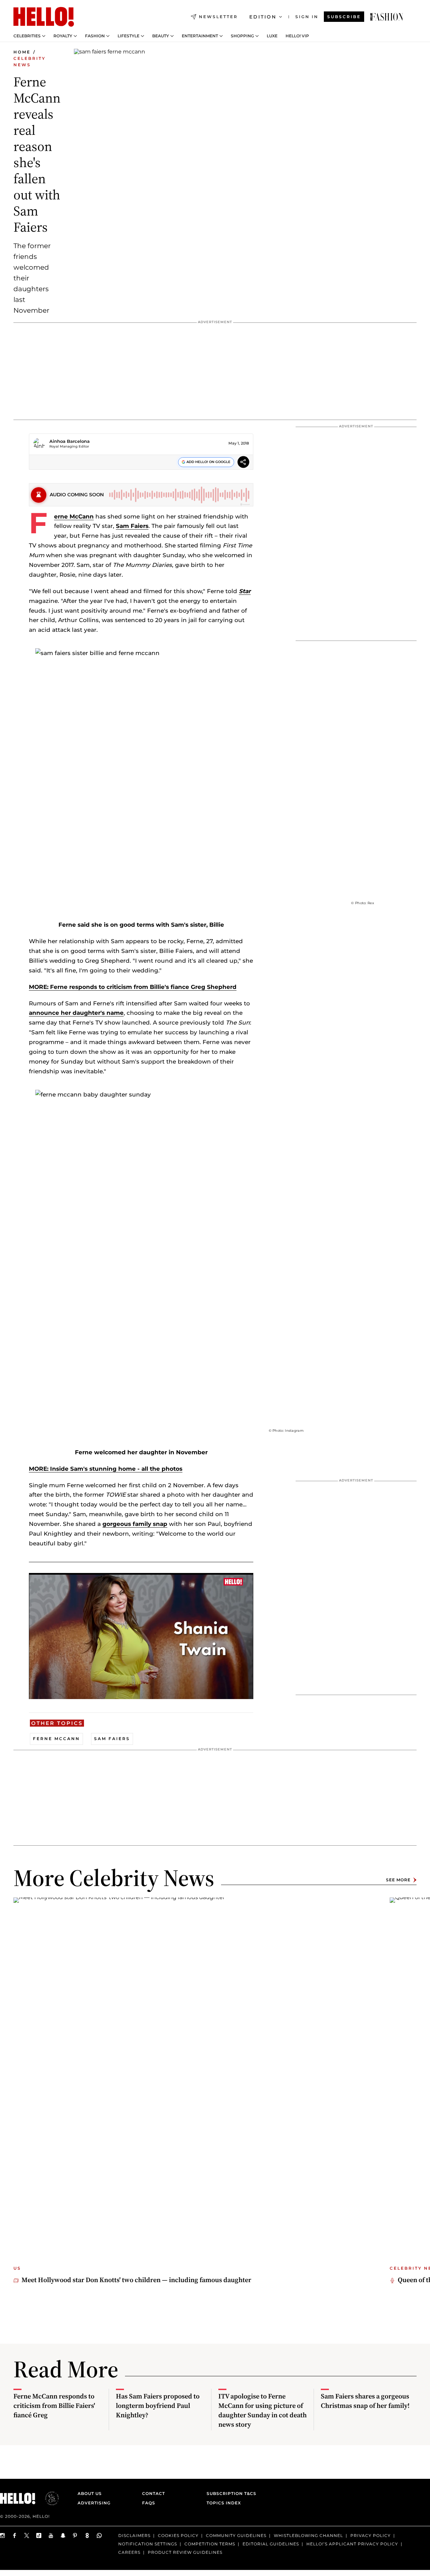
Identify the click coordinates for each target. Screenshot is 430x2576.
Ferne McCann (74, 516)
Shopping (242, 36)
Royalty (63, 36)
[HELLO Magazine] (44, 17)
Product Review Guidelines (185, 2552)
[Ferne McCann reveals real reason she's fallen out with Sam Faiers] (387, 17)
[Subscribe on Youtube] (51, 2535)
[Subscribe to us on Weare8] (87, 2535)
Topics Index (224, 2503)
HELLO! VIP (297, 36)
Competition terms (210, 2544)
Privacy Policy (371, 2535)
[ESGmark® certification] (48, 2498)
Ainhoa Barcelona (70, 441)
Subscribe (344, 17)
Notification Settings (148, 2544)
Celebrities (27, 36)
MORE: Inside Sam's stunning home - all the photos (106, 1469)
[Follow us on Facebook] (15, 2535)
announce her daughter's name (76, 1013)
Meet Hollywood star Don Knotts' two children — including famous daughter (136, 2280)
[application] (141, 1636)
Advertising (94, 2503)
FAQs (149, 2503)
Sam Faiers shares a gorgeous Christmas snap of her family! (365, 2401)
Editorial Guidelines (271, 2544)
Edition (263, 17)
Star (245, 591)
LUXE (272, 36)
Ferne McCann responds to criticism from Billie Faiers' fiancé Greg (54, 2406)
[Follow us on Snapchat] (63, 2535)
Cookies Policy (178, 2535)
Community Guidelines (236, 2535)
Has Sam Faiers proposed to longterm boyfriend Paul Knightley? (158, 2406)
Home (22, 52)
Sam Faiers (132, 526)
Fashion (95, 36)
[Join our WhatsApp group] (99, 2535)
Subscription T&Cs (229, 2493)
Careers (129, 2552)
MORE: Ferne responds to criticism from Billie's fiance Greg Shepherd (133, 987)
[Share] (243, 463)
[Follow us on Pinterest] (75, 2535)
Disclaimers (134, 2535)
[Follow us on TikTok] (39, 2535)
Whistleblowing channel (308, 2535)
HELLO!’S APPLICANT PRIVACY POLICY (352, 2544)
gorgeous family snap (135, 1524)
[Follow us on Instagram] (3, 2535)
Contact (154, 2493)
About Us (90, 2493)
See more (398, 1880)
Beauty (161, 36)
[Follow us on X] (27, 2535)
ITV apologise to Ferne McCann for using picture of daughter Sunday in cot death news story (263, 2410)
